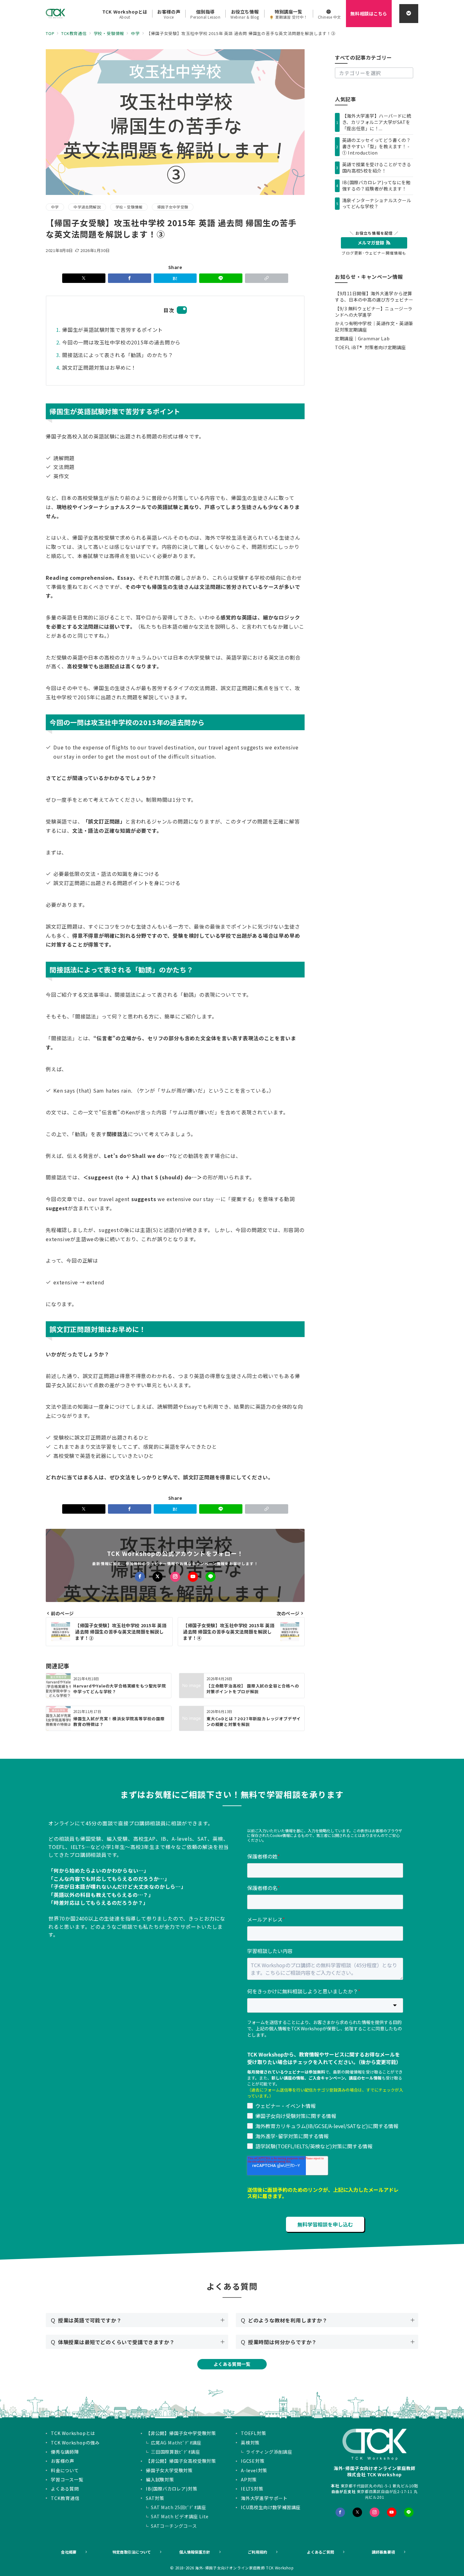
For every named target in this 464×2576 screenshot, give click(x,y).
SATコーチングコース (174, 2526)
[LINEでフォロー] (211, 1577)
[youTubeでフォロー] (392, 2512)
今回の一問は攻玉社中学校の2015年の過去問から (121, 342)
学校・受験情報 (129, 207)
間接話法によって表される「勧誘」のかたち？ (118, 355)
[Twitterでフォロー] (357, 2512)
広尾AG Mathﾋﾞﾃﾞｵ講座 (176, 2443)
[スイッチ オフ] (409, 14)
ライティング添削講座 (269, 2452)
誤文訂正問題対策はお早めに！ (99, 367)
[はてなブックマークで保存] (175, 278)
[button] (267, 278)
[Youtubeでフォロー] (193, 1577)
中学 (55, 207)
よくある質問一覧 (232, 2364)
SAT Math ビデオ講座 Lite (180, 2516)
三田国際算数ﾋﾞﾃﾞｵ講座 (175, 2452)
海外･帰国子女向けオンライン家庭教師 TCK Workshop (244, 2568)
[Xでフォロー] (158, 1577)
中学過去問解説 (87, 207)
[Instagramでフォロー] (175, 1577)
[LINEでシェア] (221, 278)
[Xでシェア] (84, 278)
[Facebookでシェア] (130, 278)
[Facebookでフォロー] (140, 1577)
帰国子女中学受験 (173, 207)
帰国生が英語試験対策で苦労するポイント (113, 330)
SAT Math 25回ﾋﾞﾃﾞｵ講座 (178, 2507)
